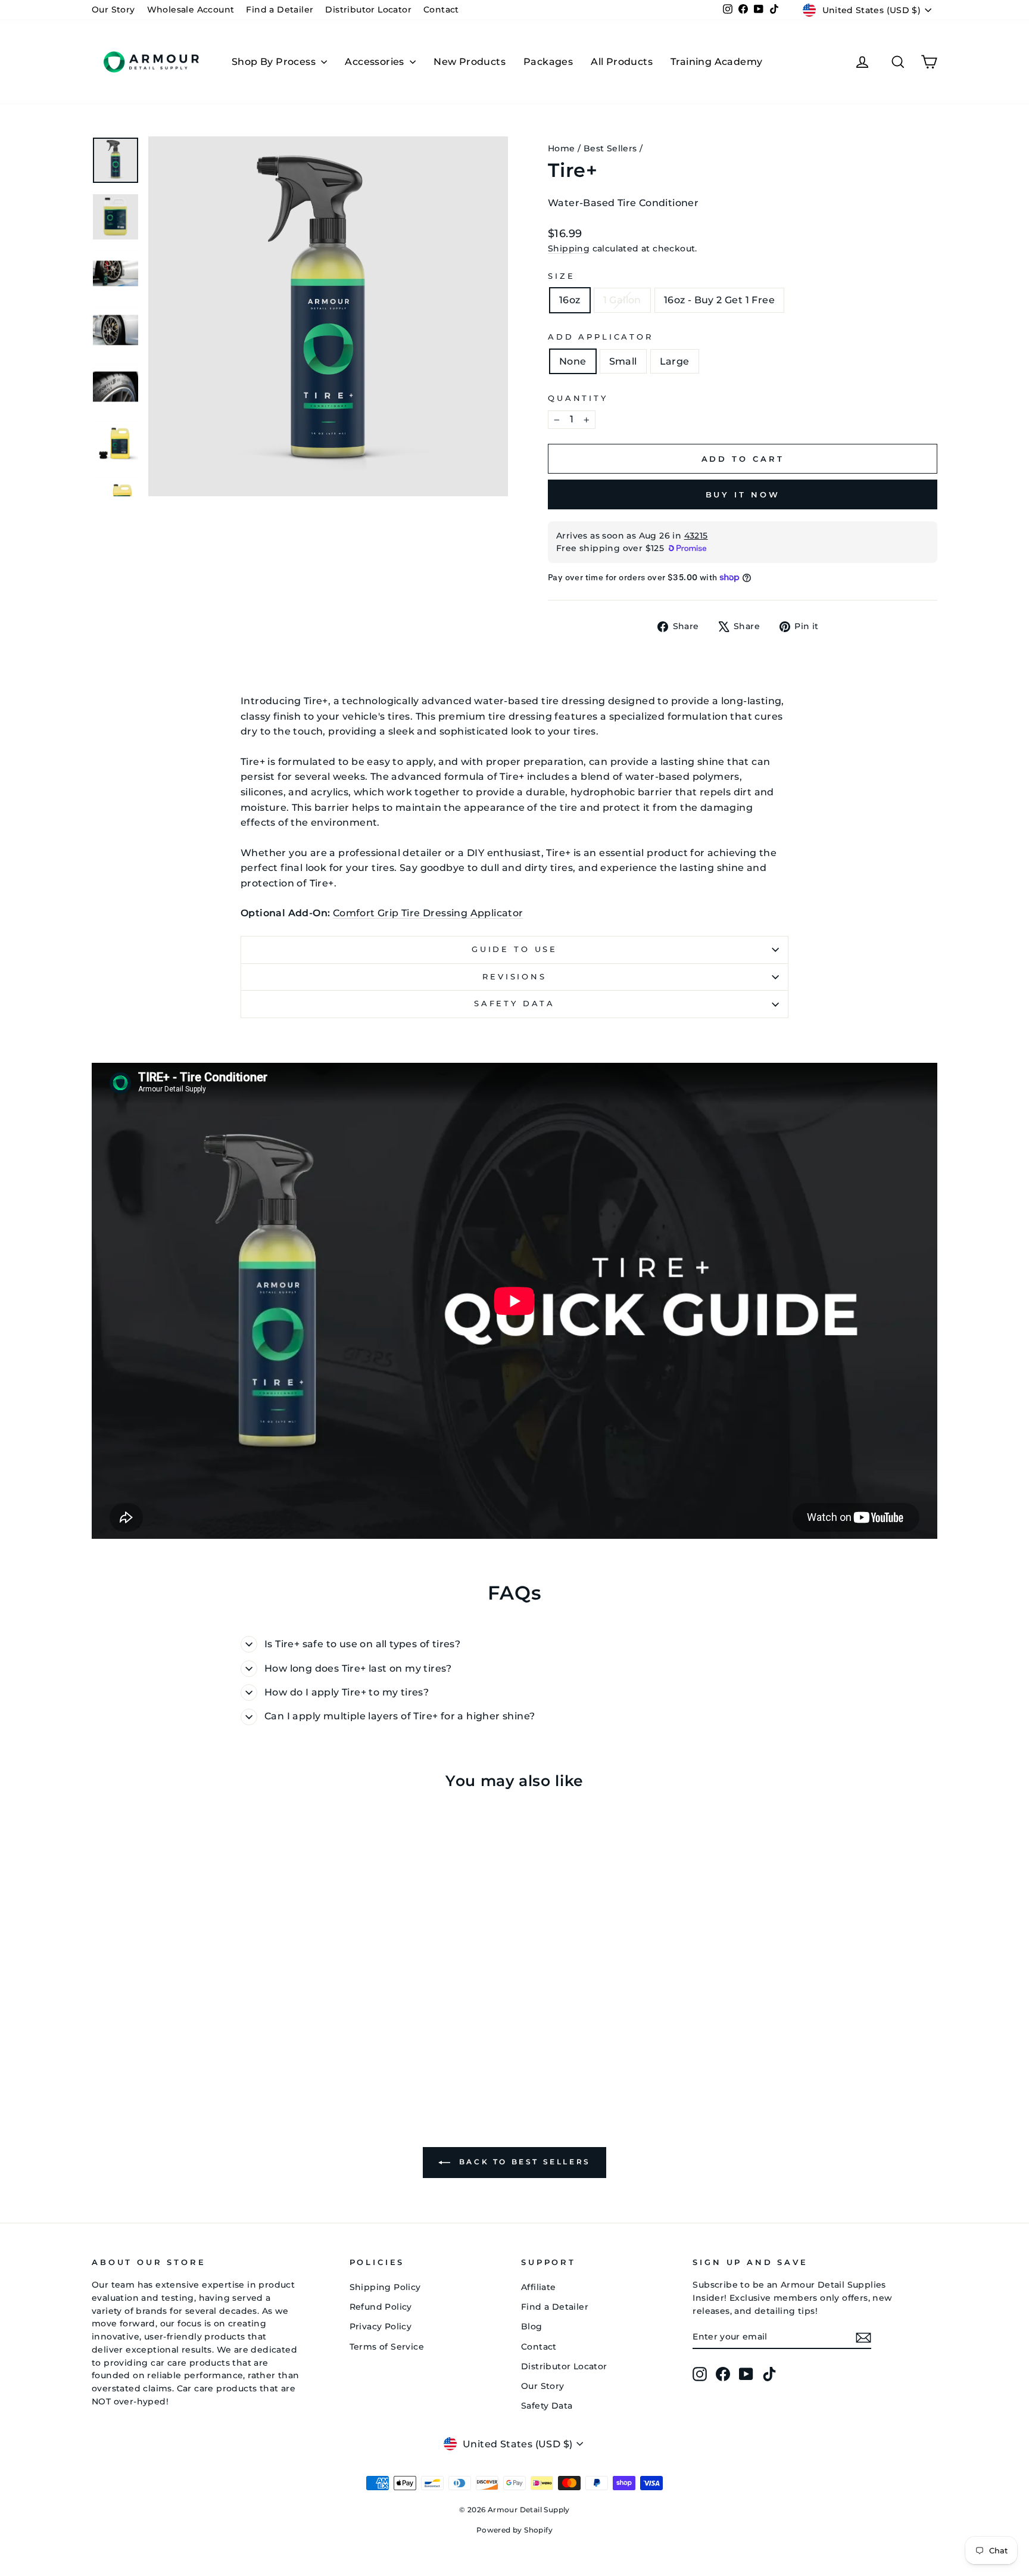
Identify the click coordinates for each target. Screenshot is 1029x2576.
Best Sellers (610, 148)
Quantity (578, 398)
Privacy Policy (381, 2326)
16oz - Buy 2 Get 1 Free (719, 300)
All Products (622, 62)
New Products (470, 62)
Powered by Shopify (514, 2530)
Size (561, 276)
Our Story (113, 10)
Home (562, 148)
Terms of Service (387, 2347)
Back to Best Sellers (523, 2162)
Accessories (376, 62)
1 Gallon (622, 300)
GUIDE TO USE (514, 949)
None (573, 361)
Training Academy (716, 62)
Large (675, 361)
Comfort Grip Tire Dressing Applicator (428, 913)
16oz (570, 300)
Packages (548, 62)
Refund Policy (381, 2307)
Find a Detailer (280, 10)
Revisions (514, 977)
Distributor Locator (368, 10)
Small (623, 361)
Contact (441, 10)
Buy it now (743, 494)
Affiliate (539, 2287)
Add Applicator (601, 337)
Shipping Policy (385, 2287)
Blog (532, 2326)
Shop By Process (275, 62)
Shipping (569, 248)
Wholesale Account (191, 10)
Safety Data (514, 1004)
